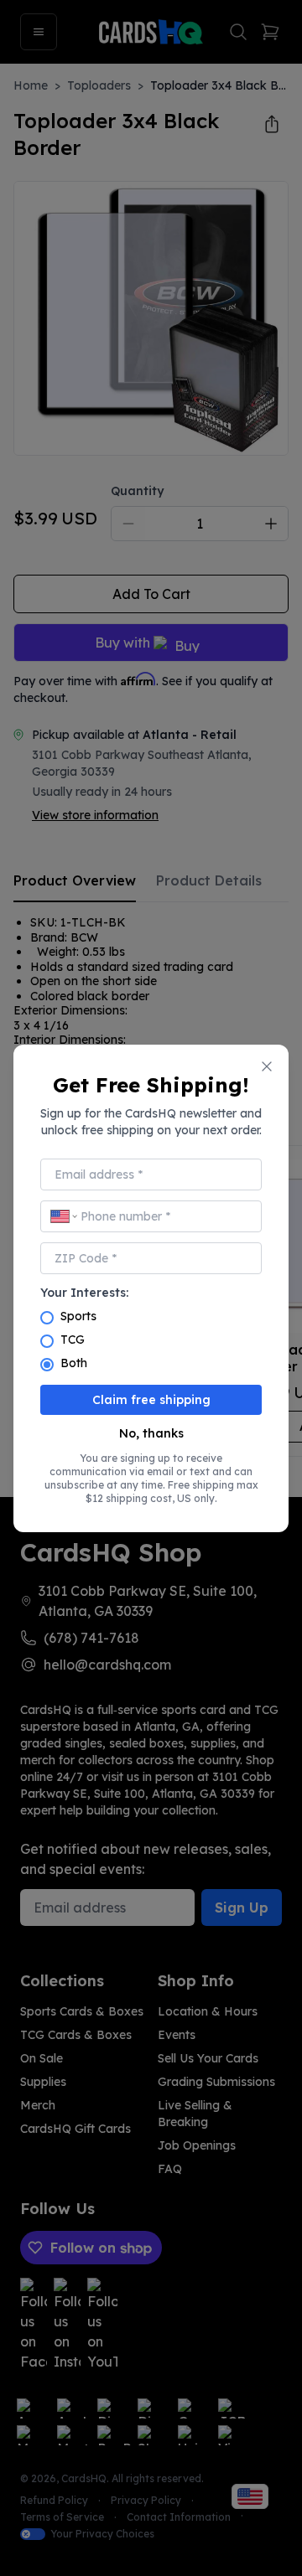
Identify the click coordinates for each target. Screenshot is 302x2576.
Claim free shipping (151, 1400)
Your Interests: (84, 1293)
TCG (73, 1340)
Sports (78, 1316)
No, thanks (151, 1433)
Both (74, 1363)
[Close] (267, 1066)
